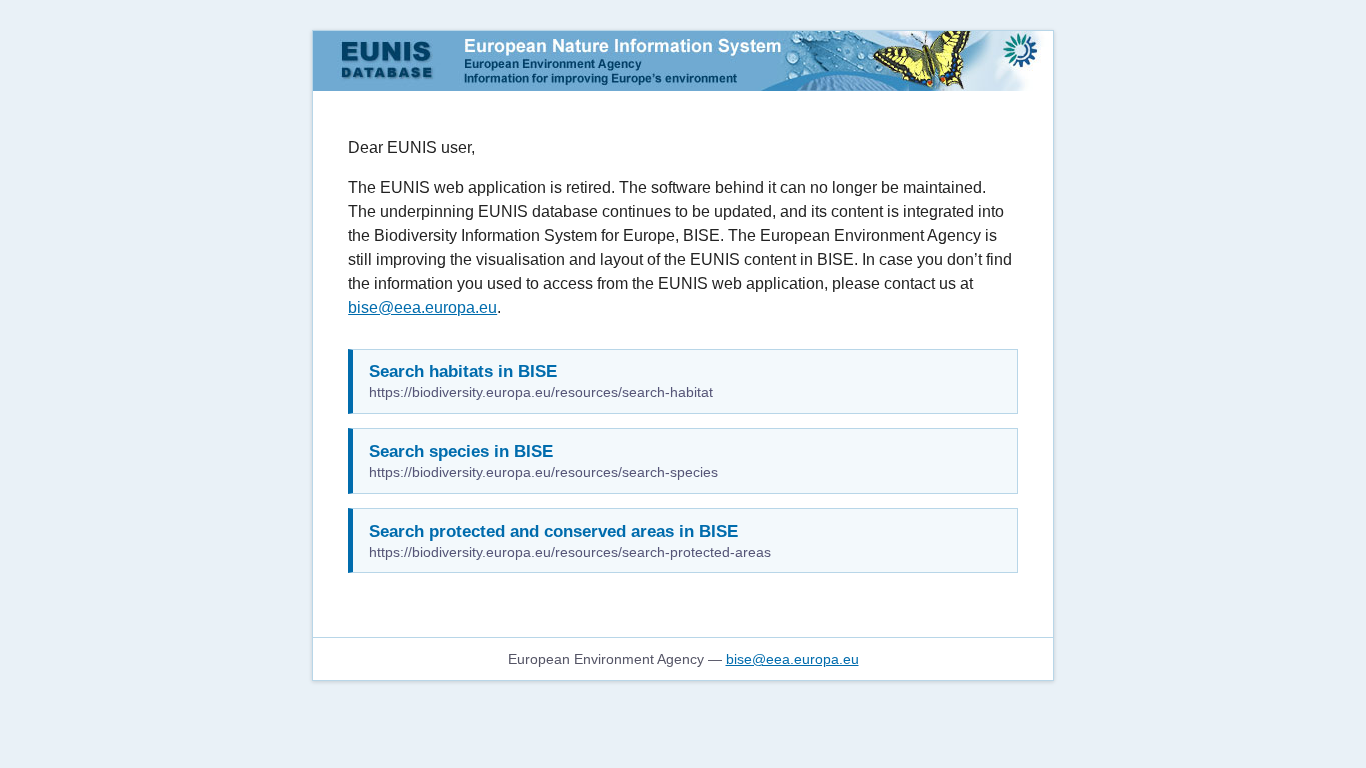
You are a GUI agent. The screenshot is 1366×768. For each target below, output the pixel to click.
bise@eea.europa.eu (422, 307)
